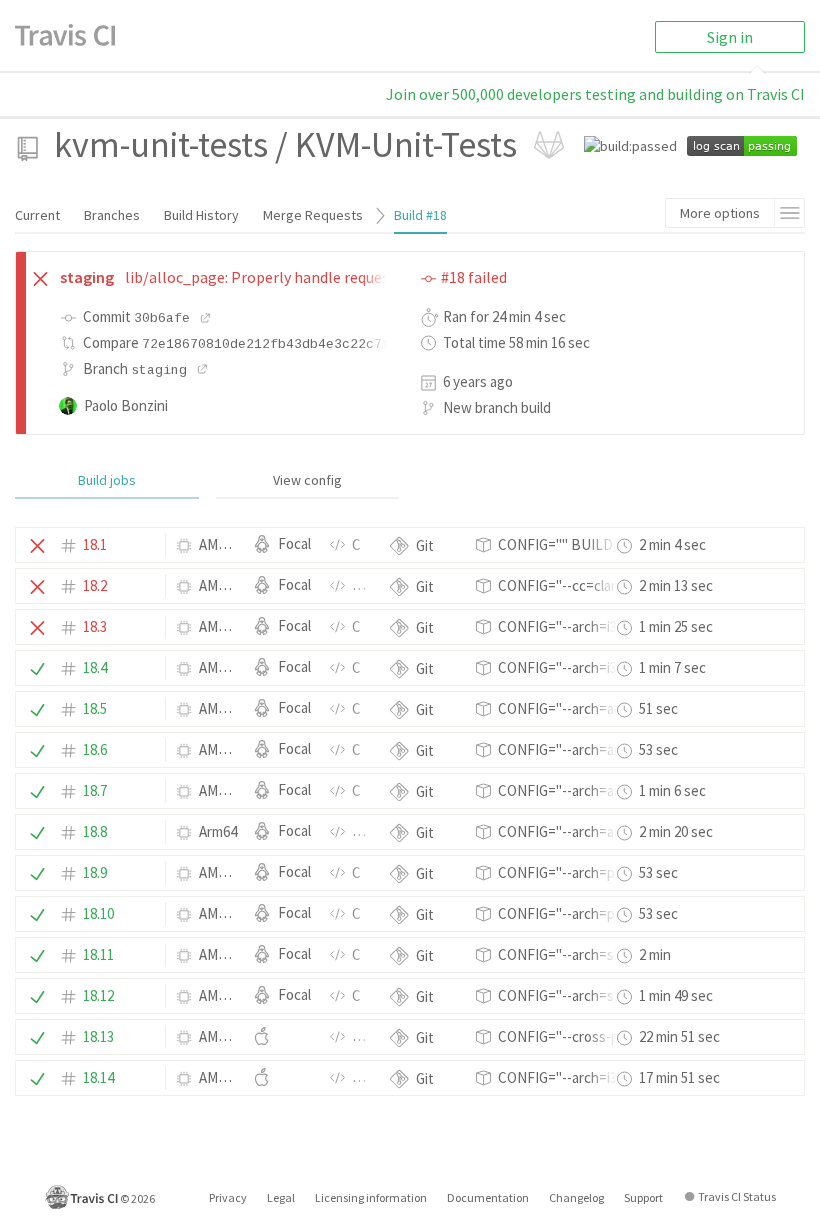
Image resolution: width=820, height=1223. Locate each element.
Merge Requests (313, 215)
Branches (112, 215)
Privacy (228, 1197)
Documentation (488, 1197)
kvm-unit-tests (161, 144)
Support (643, 1197)
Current (37, 215)
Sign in (730, 37)
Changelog (576, 1197)
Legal (281, 1197)
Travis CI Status (737, 1196)
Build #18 (420, 215)
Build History (201, 215)
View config (307, 480)
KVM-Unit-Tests (406, 144)
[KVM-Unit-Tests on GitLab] (549, 145)
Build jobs (107, 480)
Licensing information (371, 1197)
